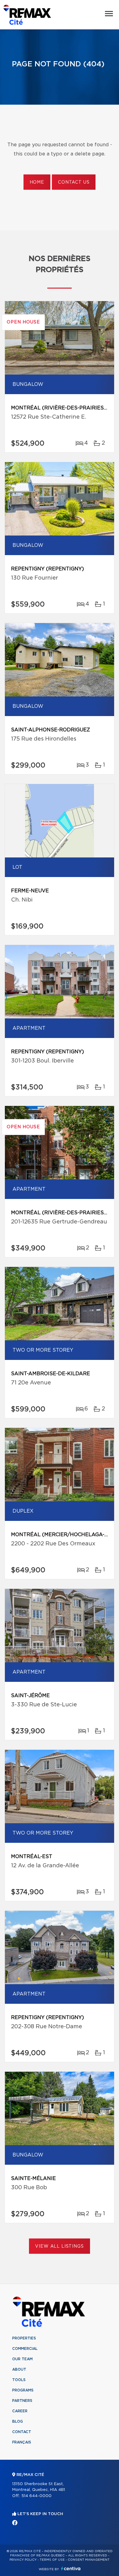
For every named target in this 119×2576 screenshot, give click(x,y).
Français (22, 2442)
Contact (22, 2432)
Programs (23, 2390)
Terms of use (52, 2560)
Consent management (89, 2560)
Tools (19, 2380)
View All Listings (59, 2246)
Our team (22, 2359)
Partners (22, 2401)
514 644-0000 (36, 2496)
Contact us (74, 182)
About (19, 2369)
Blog (18, 2421)
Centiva (71, 2569)
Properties (24, 2338)
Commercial (25, 2349)
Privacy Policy (23, 2560)
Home (37, 182)
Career (20, 2411)
